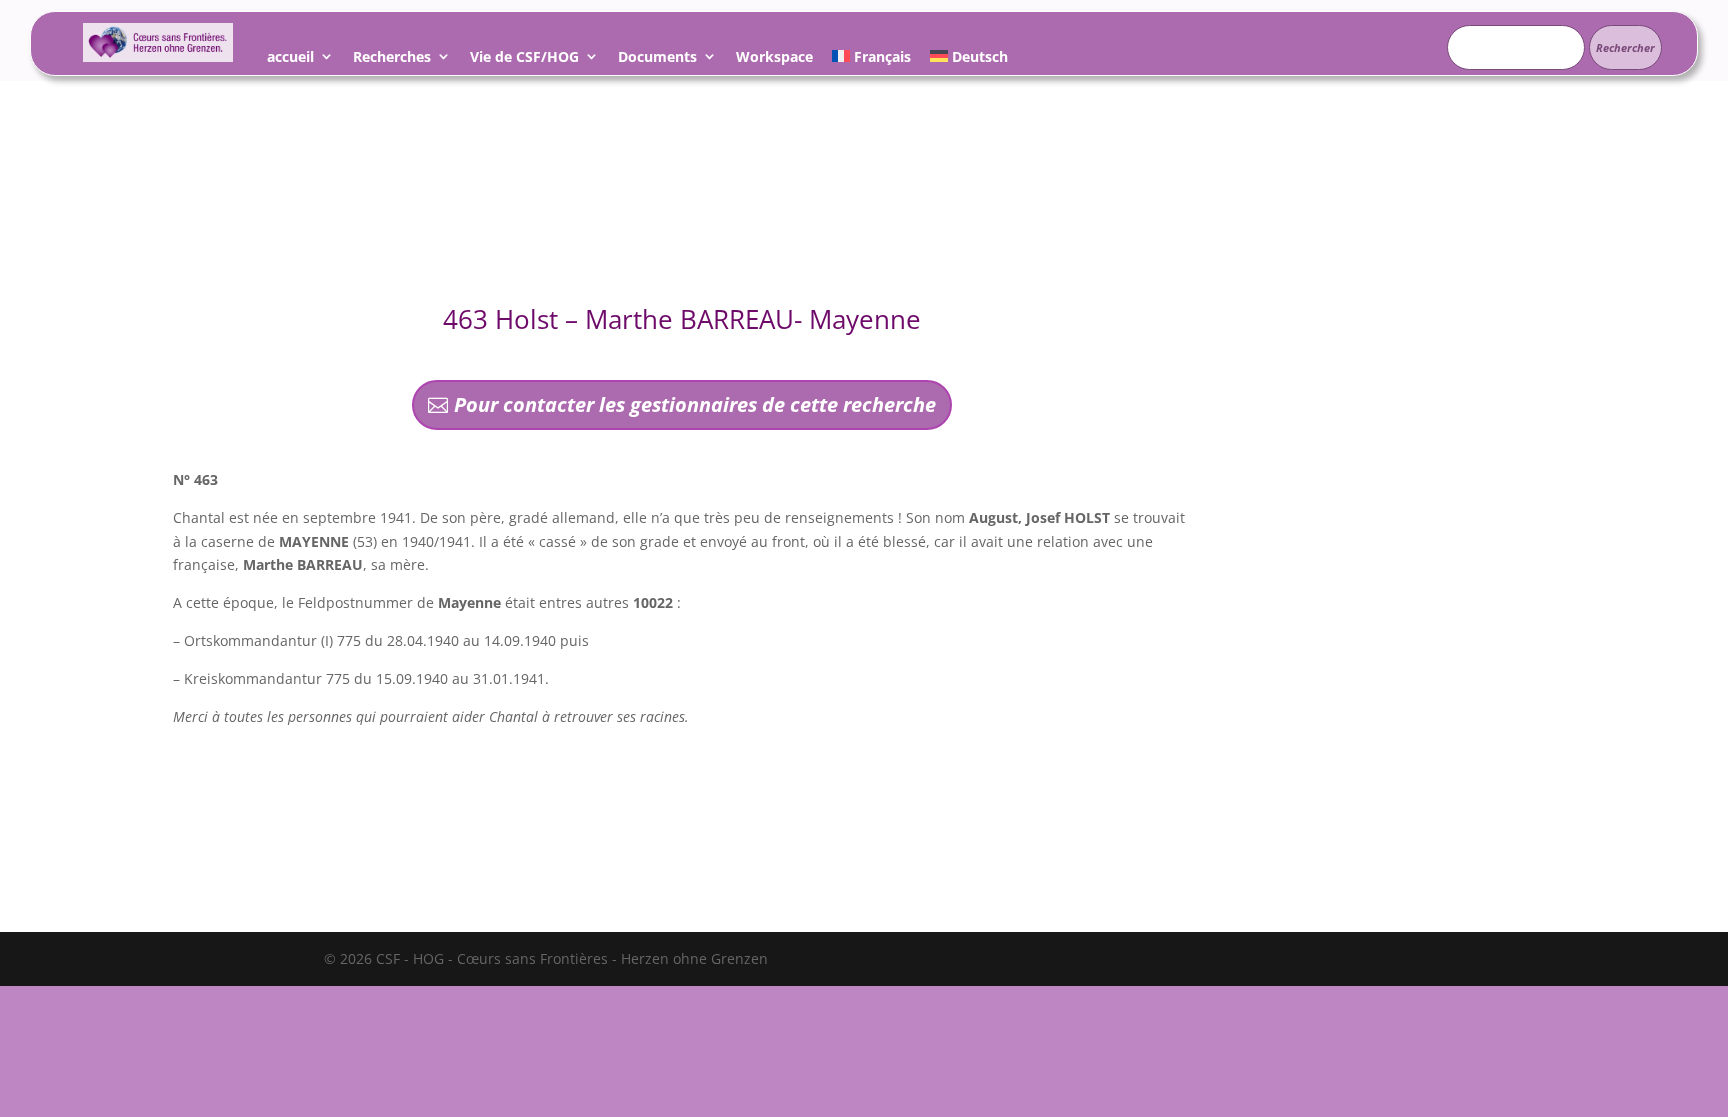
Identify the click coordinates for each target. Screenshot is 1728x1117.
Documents (657, 59)
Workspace (774, 59)
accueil (290, 59)
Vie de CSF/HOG (524, 59)
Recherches (392, 59)
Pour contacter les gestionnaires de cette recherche (695, 404)
